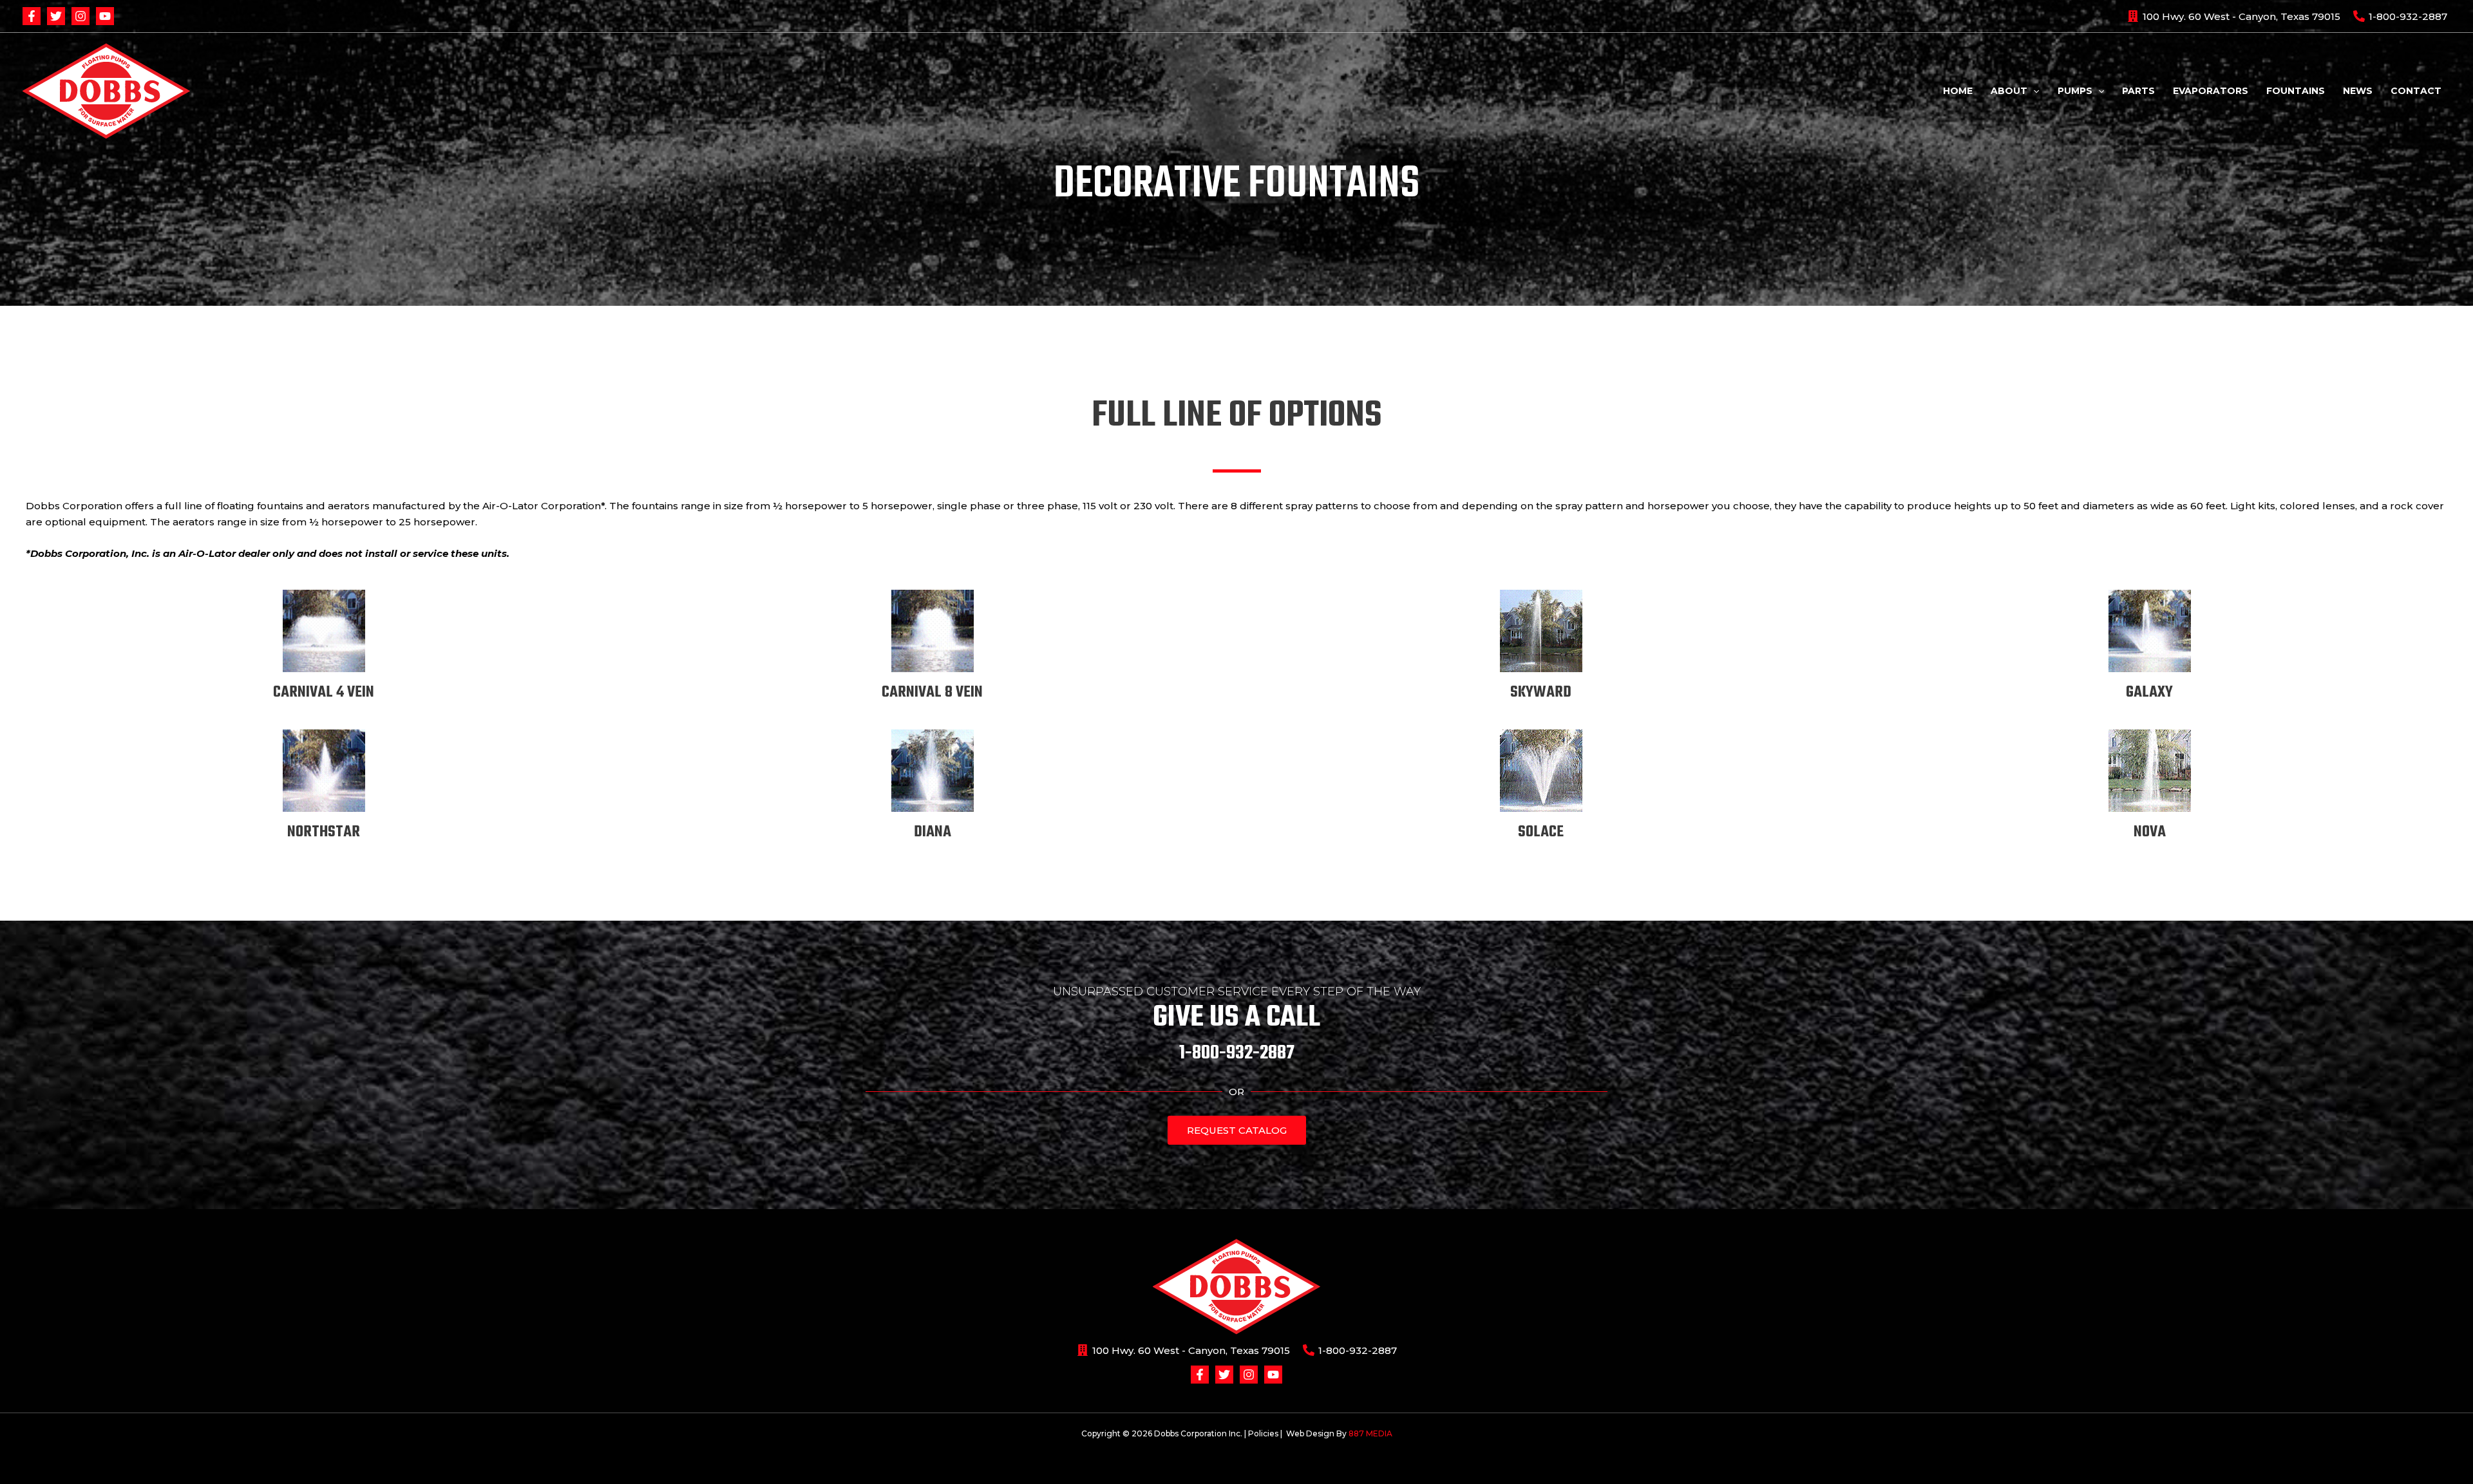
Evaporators (2211, 91)
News (2358, 91)
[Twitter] (56, 16)
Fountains (2296, 91)
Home (1958, 91)
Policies (1263, 1433)
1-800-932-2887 (1237, 1053)
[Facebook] (32, 16)
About (2009, 91)
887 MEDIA (1370, 1433)
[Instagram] (81, 16)
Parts (2138, 91)
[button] (2033, 91)
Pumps (2075, 91)
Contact (2416, 91)
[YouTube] (105, 16)
